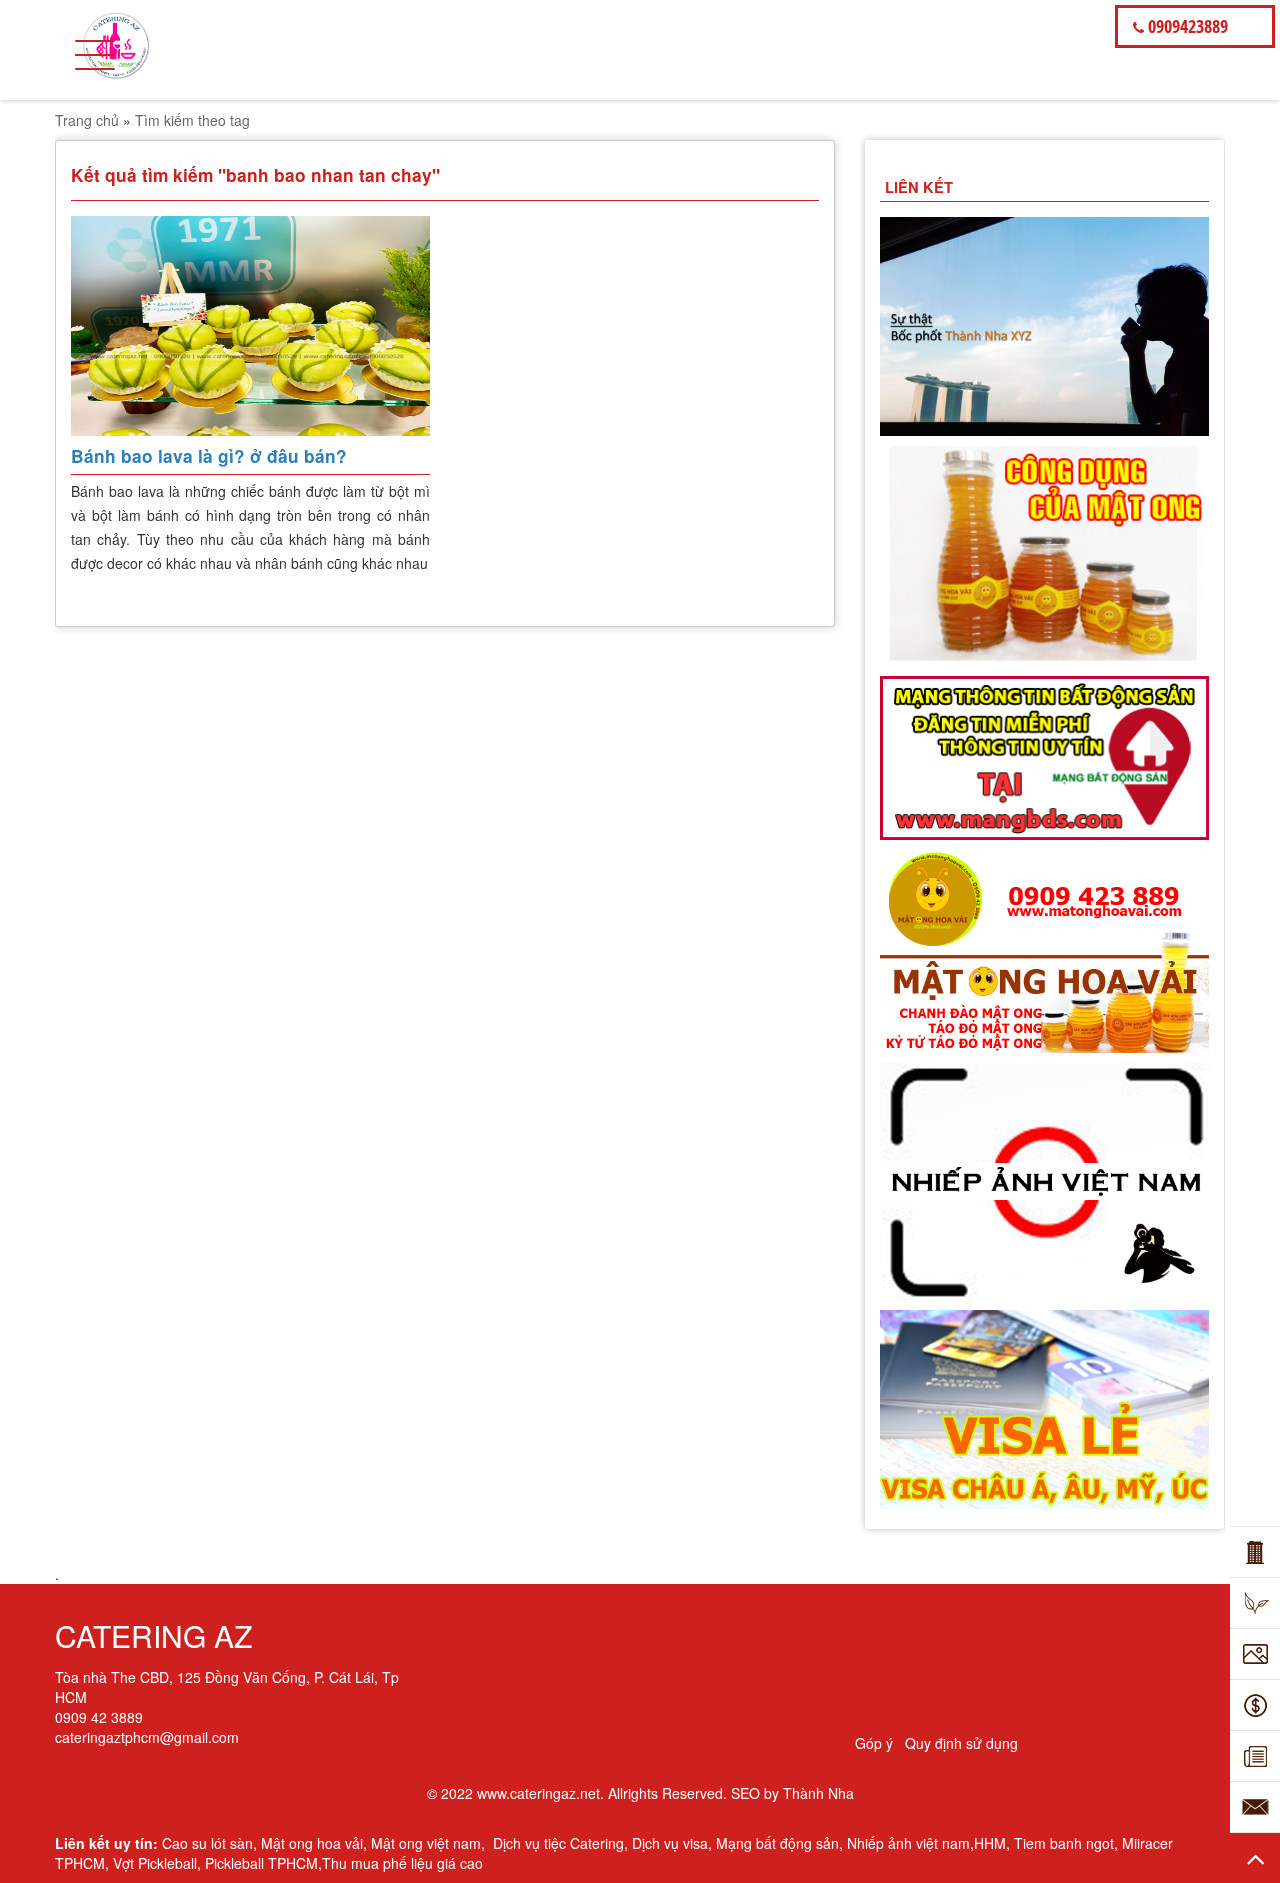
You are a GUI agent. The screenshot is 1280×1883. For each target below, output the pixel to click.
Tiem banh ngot (1064, 1843)
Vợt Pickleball (155, 1863)
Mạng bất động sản (777, 1843)
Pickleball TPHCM (261, 1863)
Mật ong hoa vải (312, 1843)
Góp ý (874, 1743)
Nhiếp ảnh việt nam (908, 1843)
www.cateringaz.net (538, 1793)
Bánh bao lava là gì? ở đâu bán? (209, 456)
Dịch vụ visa (670, 1843)
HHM (990, 1843)
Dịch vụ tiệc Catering (558, 1843)
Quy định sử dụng (961, 1743)
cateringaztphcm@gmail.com (147, 1737)
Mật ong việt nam (426, 1843)
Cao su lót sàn (207, 1843)
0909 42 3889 (99, 1717)
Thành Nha (818, 1793)
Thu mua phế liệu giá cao (402, 1863)
